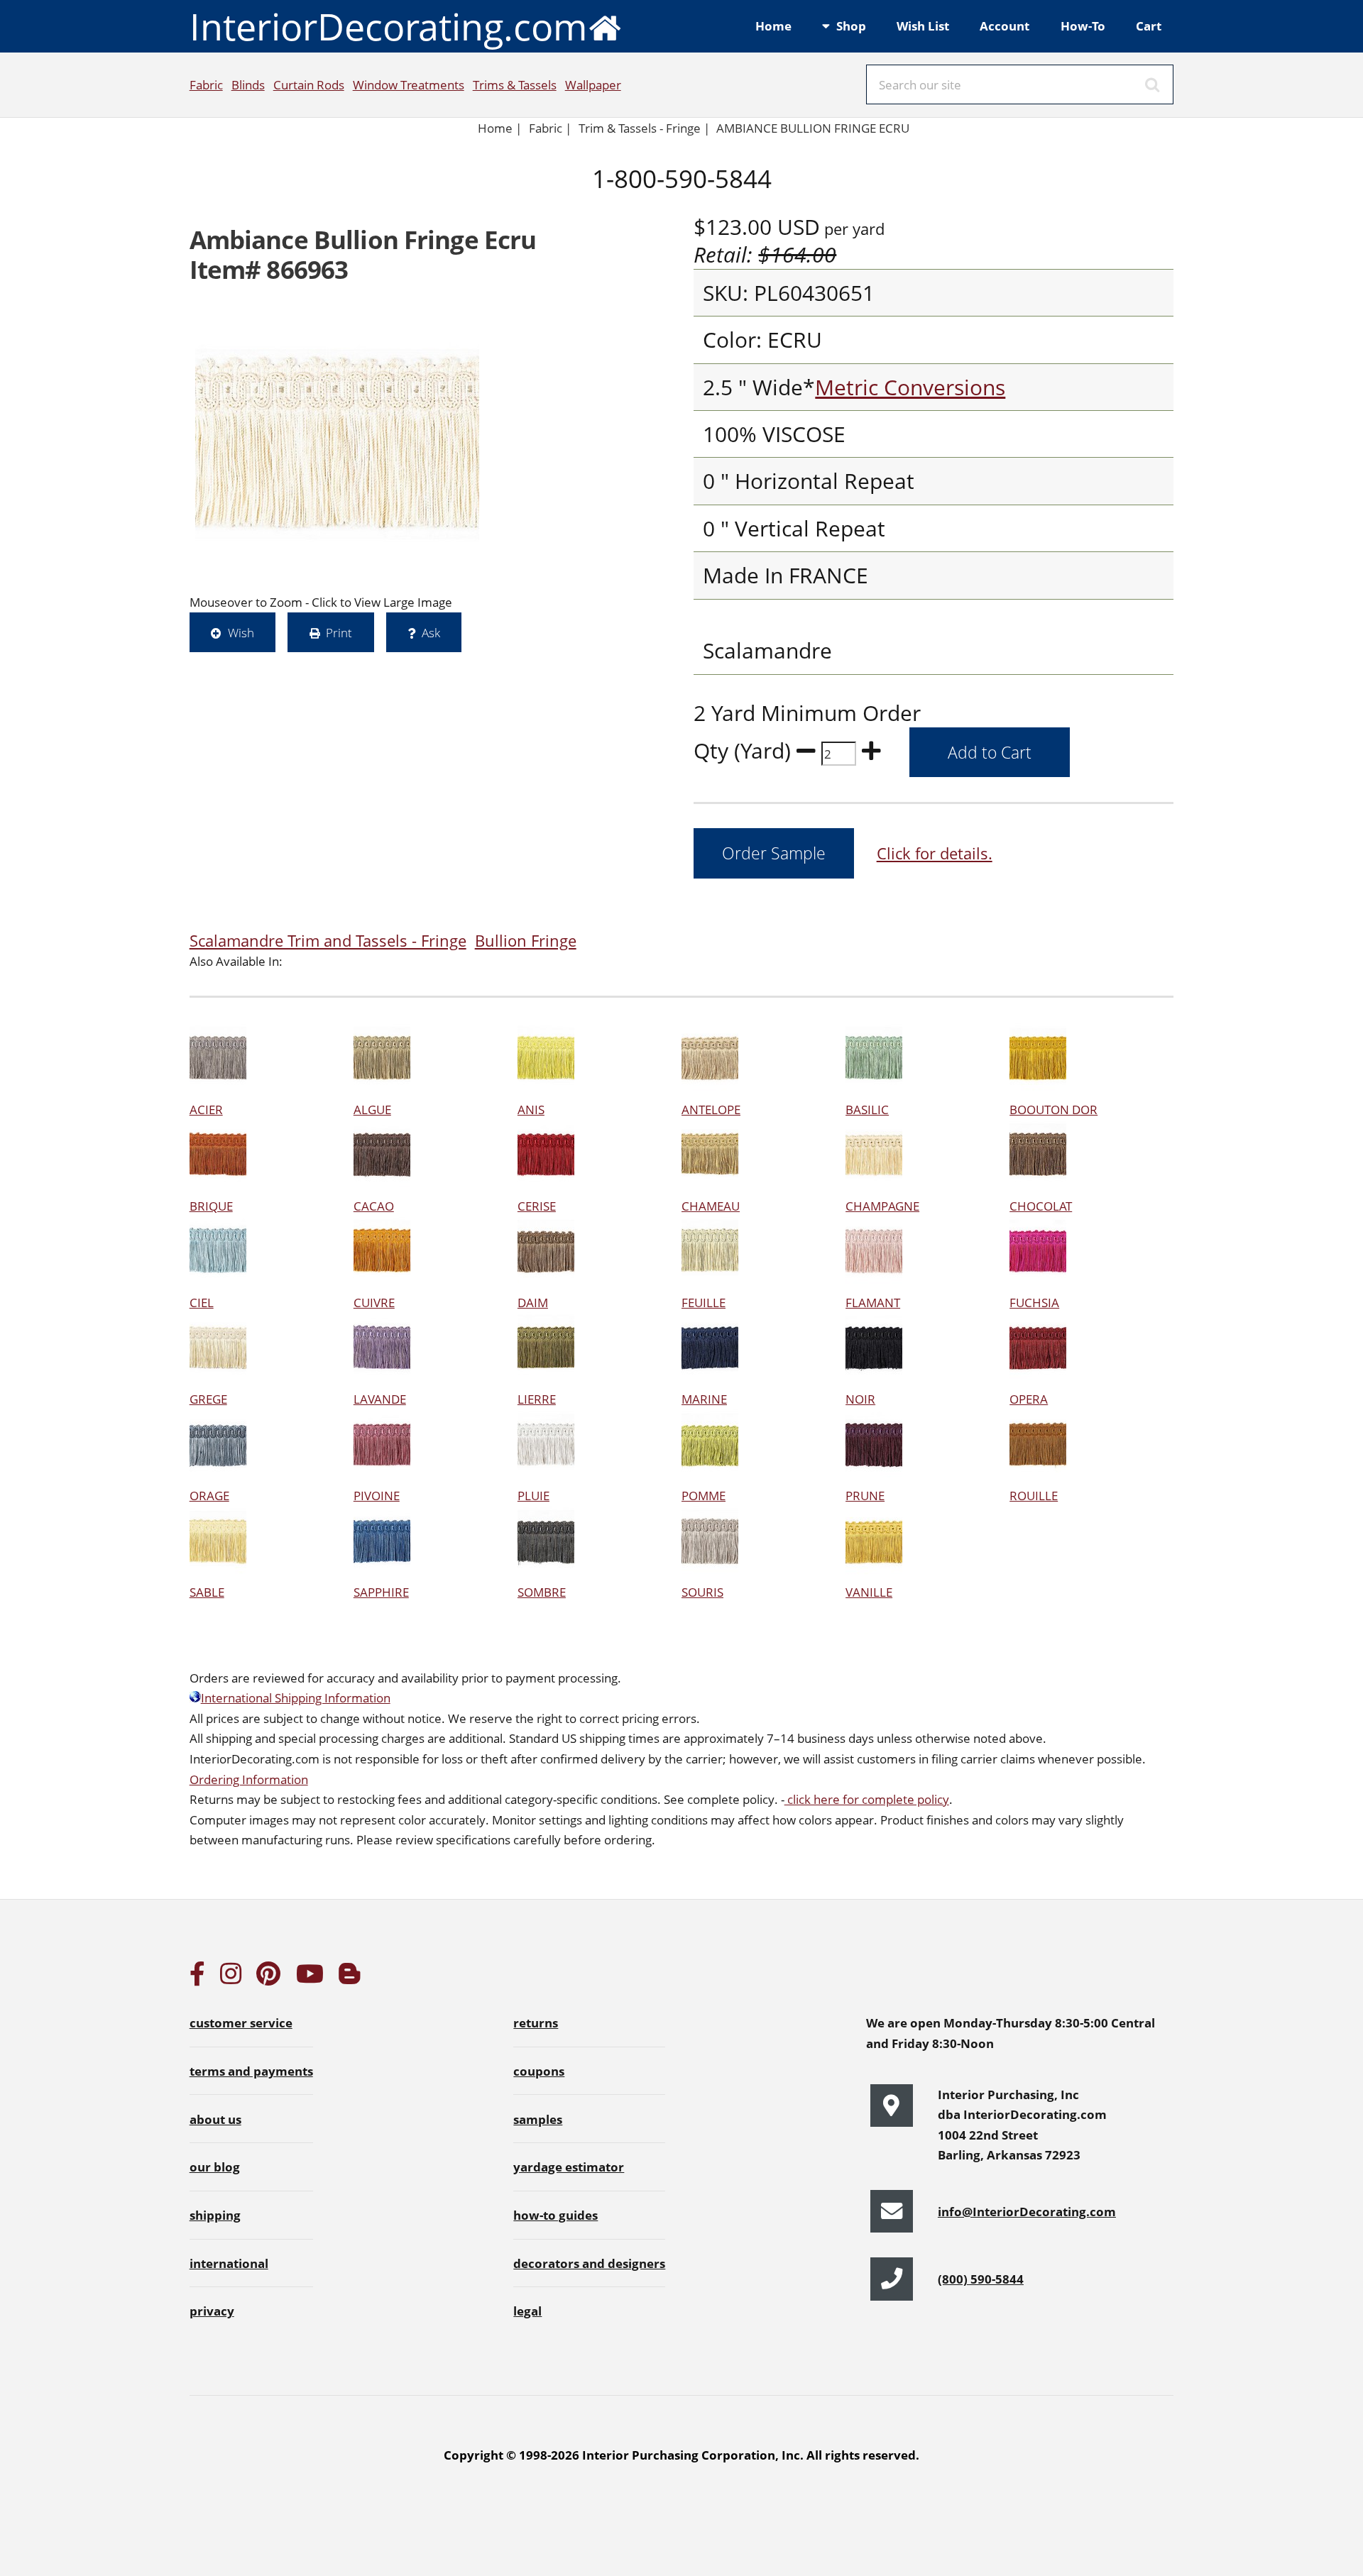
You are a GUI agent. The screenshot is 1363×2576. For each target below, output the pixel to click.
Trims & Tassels (515, 84)
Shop (851, 26)
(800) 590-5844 (981, 2279)
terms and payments (251, 2071)
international (229, 2263)
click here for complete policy (867, 1799)
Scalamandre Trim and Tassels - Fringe (328, 941)
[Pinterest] (268, 1978)
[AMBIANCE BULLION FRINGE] (337, 444)
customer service (241, 2022)
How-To (1083, 26)
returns (536, 2022)
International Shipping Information (296, 1697)
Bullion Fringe (526, 941)
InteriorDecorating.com (388, 26)
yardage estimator (569, 2167)
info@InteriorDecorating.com (1027, 2211)
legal (527, 2311)
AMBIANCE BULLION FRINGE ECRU (813, 128)
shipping (215, 2215)
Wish (241, 632)
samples (538, 2119)
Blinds (248, 84)
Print (339, 632)
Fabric (206, 84)
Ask (431, 632)
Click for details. (935, 853)
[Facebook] (197, 1978)
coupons (539, 2071)
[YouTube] (310, 1978)
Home (773, 26)
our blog (215, 2167)
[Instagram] (231, 1978)
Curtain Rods (309, 84)
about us (215, 2119)
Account (1005, 26)
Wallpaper (593, 84)
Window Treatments (409, 84)
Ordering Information (249, 1779)
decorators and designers (589, 2263)
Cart (1149, 26)
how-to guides (555, 2215)
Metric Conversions (910, 387)
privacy (212, 2311)
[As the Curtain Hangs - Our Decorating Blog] (349, 1978)
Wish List (923, 26)
